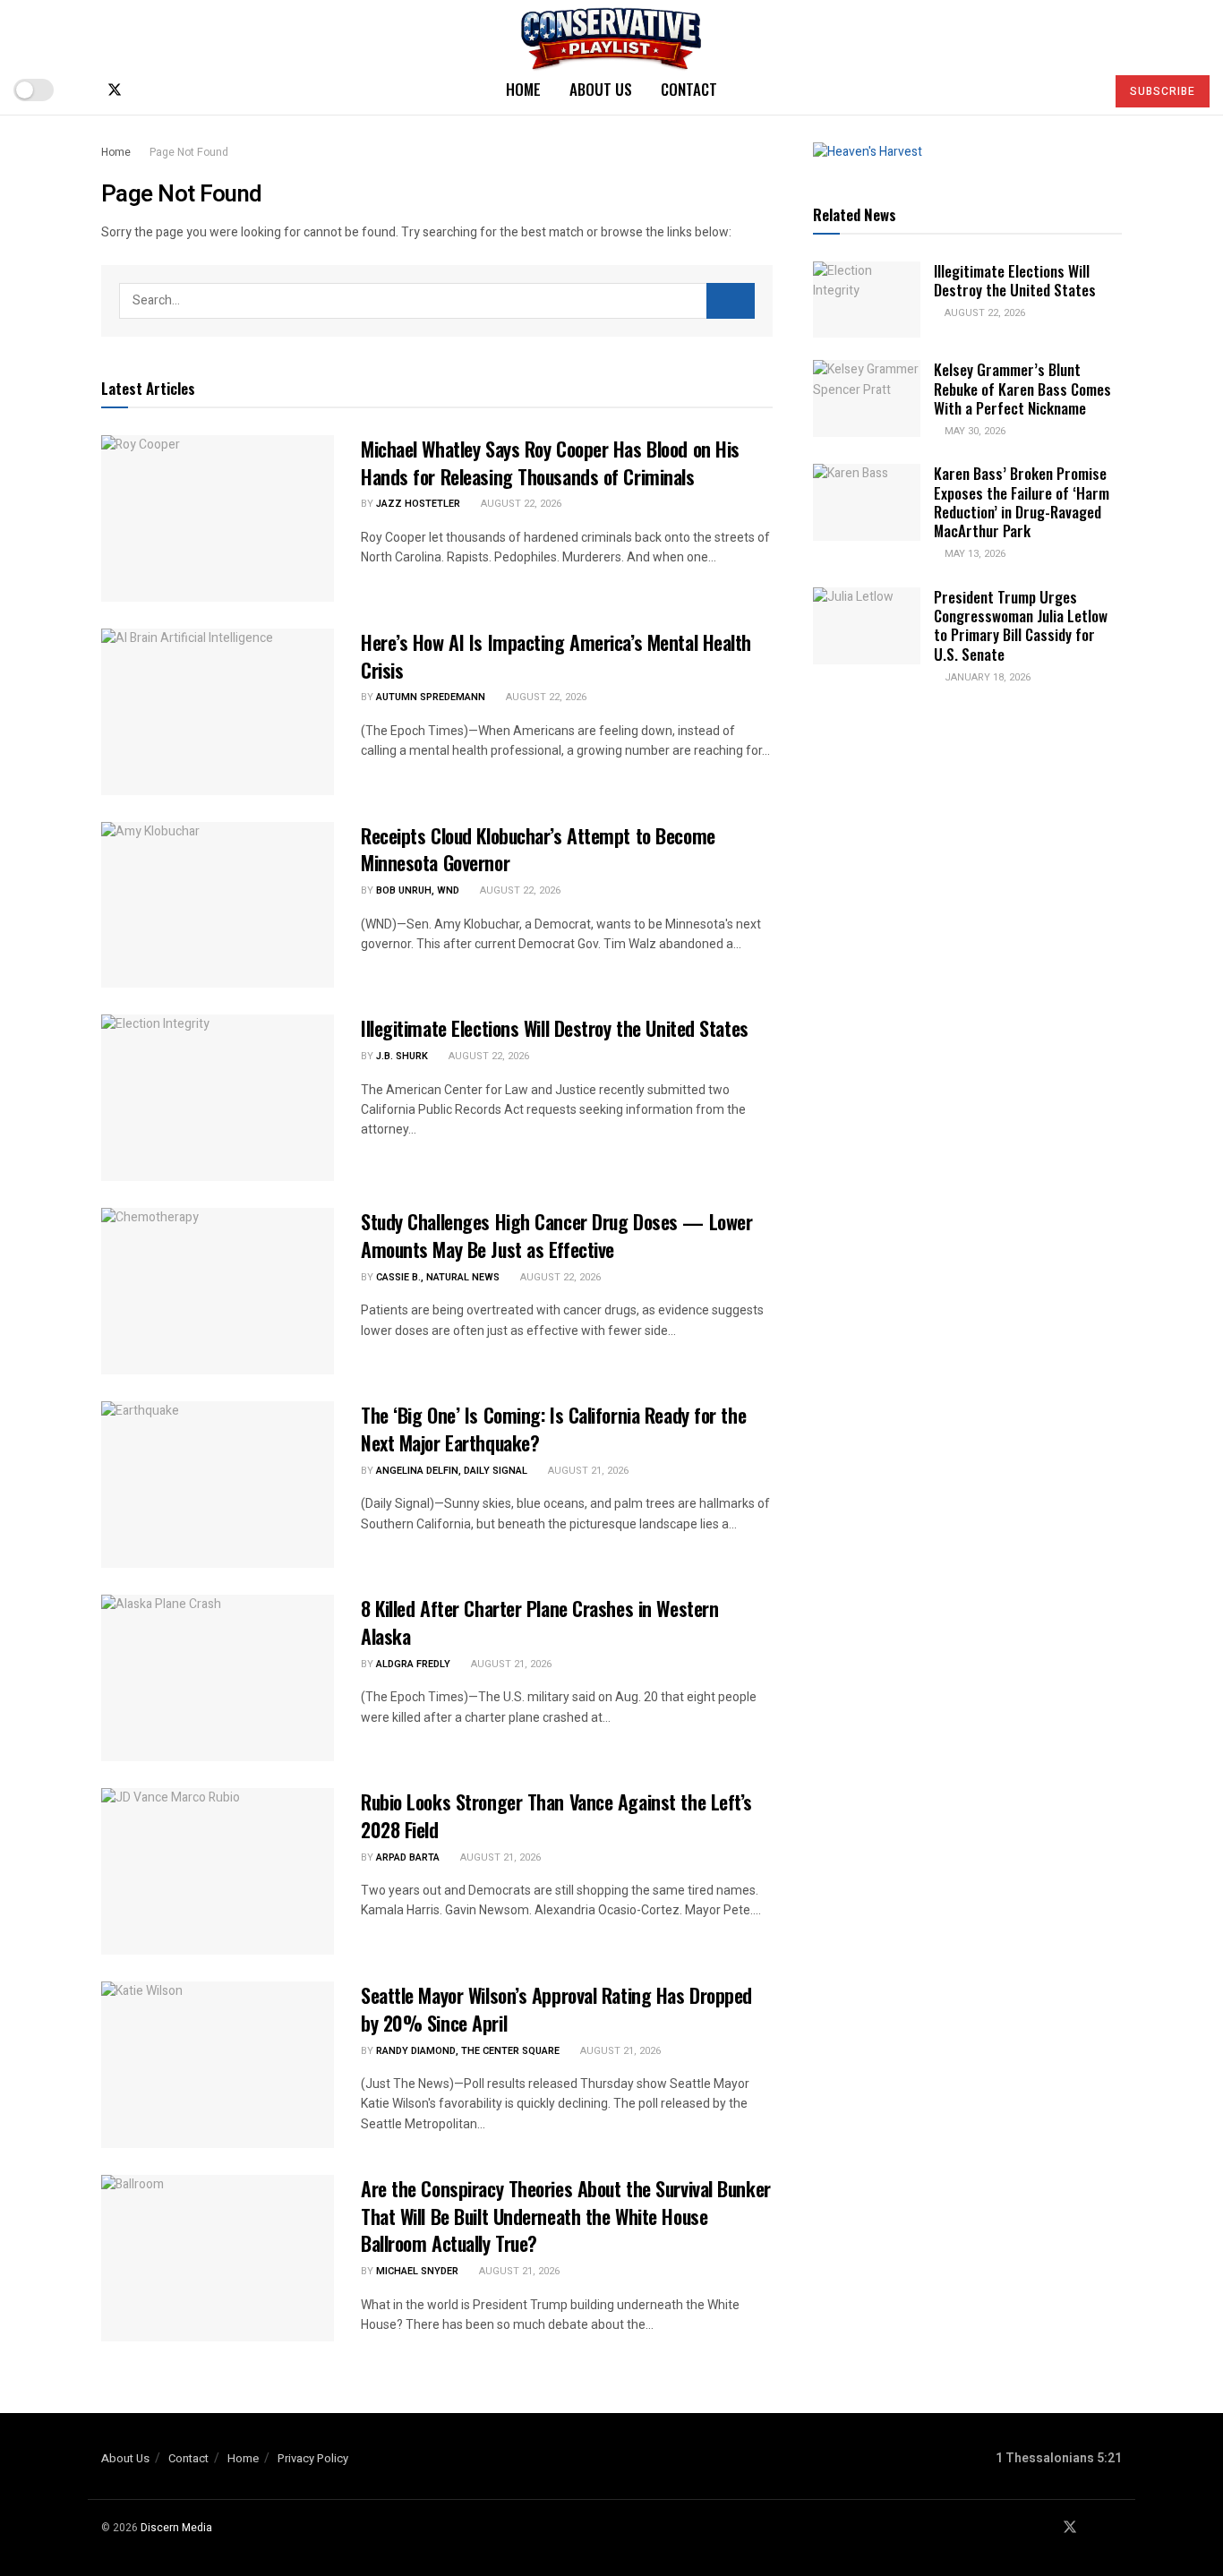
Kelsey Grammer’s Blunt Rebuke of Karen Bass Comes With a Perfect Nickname (1022, 389)
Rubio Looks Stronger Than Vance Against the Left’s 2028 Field (556, 1815)
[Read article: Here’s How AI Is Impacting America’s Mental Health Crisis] (218, 712)
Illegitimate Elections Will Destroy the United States (555, 1028)
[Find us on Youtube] (145, 90)
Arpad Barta (408, 1857)
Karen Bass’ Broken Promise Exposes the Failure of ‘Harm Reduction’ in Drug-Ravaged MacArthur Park (1022, 502)
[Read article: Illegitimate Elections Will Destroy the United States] (218, 1098)
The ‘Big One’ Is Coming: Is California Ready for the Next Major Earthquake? (553, 1429)
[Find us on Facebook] (84, 90)
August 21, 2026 (587, 1471)
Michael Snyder (417, 2271)
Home (523, 89)
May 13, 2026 (974, 554)
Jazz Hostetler (418, 504)
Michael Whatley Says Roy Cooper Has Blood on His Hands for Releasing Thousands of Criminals (550, 462)
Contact (689, 89)
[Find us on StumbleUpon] (174, 90)
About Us (601, 89)
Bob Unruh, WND (418, 890)
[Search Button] (1084, 90)
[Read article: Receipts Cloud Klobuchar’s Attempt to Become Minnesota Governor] (218, 905)
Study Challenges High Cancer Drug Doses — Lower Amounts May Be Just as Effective (556, 1235)
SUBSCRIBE (1163, 91)
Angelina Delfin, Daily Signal (452, 1471)
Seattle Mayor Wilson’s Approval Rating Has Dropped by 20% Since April (556, 2009)
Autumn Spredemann (431, 697)
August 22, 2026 (520, 504)
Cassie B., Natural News (438, 1277)
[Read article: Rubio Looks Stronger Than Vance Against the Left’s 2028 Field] (218, 1871)
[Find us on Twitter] (115, 90)
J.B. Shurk (402, 1056)
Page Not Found (189, 152)
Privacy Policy (313, 2458)
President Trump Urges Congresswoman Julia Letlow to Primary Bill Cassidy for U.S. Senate (1021, 625)
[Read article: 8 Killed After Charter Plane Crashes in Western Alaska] (218, 1678)
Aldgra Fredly (413, 1664)
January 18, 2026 (986, 677)
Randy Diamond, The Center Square (468, 2051)
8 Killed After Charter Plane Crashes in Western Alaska (539, 1622)
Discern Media (176, 2528)
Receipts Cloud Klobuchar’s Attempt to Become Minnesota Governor (538, 849)
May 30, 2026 (974, 431)
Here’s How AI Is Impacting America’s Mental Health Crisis (556, 656)
